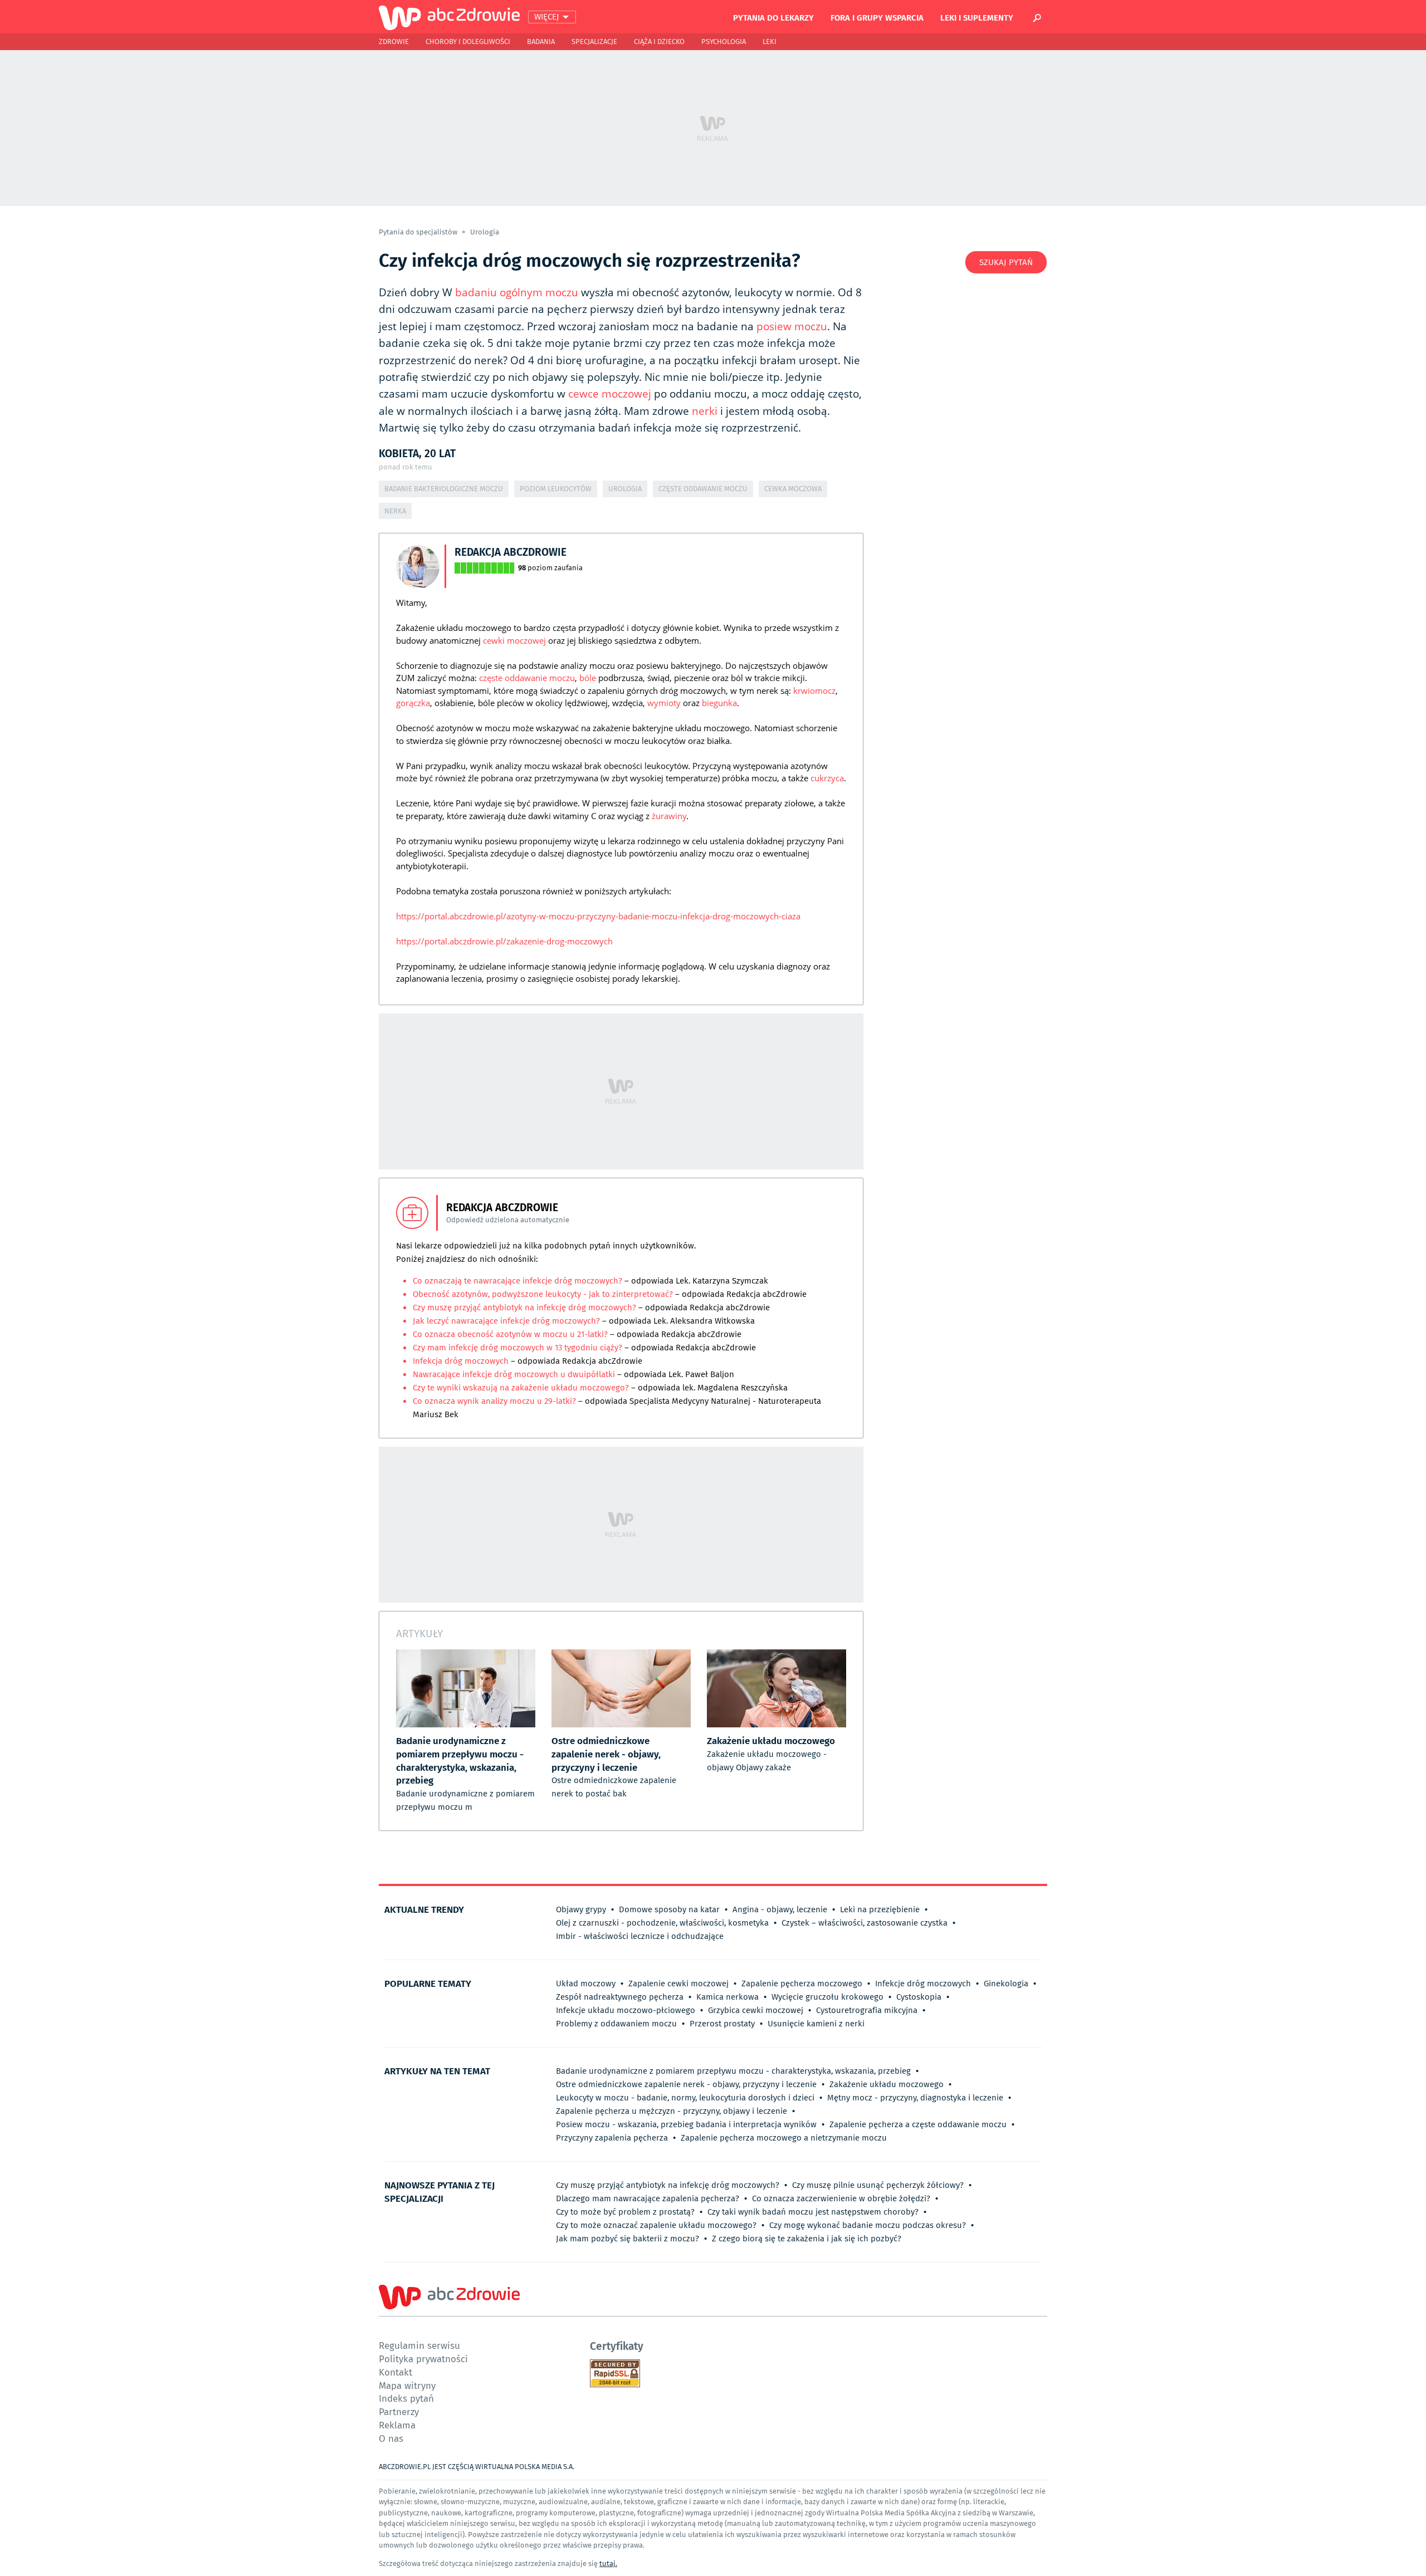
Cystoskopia (919, 1997)
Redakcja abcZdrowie (511, 552)
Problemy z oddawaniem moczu (616, 2024)
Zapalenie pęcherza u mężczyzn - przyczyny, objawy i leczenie (672, 2111)
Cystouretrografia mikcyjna (867, 2010)
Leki (770, 41)
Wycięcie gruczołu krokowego (827, 1997)
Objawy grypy (581, 1909)
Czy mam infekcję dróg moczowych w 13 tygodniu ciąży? (517, 1348)
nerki (705, 411)
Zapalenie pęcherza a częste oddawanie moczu (918, 2124)
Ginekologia (1006, 1984)
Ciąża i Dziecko (659, 41)
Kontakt (395, 2372)
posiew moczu (792, 326)
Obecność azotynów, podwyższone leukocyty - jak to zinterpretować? (543, 1294)
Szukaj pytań (1006, 262)
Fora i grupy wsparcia (877, 17)
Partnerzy (399, 2411)
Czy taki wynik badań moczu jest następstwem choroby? (813, 2212)
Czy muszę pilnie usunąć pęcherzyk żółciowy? (878, 2185)
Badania (541, 41)
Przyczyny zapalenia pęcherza (612, 2138)
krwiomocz (814, 690)
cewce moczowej (610, 394)
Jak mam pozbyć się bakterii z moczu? (627, 2239)
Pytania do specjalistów (419, 232)
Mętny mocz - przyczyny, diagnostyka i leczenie (915, 2098)
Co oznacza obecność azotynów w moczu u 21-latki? (510, 1334)
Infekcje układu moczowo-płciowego (626, 2010)
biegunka (719, 703)
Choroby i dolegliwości (468, 41)
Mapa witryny (407, 2385)
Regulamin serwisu (419, 2345)
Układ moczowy (586, 1984)
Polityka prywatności (423, 2359)
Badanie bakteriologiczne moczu (444, 489)
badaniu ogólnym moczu (517, 292)
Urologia (485, 232)
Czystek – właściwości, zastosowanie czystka (865, 1923)
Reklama (397, 2425)
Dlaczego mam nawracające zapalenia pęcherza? (648, 2198)
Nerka (395, 511)
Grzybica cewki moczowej (756, 2010)
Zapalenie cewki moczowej (678, 1984)
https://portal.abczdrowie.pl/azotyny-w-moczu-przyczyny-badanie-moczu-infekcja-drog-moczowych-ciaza (598, 916)
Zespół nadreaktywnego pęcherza (620, 1997)
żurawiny (669, 816)
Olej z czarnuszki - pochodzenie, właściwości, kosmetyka (662, 1923)
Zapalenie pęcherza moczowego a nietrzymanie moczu (784, 2138)
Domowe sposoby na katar (669, 1909)
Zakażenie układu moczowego (887, 2084)
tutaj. (608, 2563)
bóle (588, 678)
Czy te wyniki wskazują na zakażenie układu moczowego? (521, 1388)
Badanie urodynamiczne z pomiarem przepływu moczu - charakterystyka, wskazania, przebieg (733, 2071)
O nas (391, 2438)
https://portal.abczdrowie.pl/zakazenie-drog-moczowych (504, 941)
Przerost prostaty (722, 2024)
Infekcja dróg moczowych (461, 1361)
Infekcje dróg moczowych (923, 1984)
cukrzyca (827, 778)
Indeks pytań (406, 2398)
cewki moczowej (514, 640)
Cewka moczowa (793, 489)
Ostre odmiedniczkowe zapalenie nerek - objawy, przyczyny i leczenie (686, 2084)
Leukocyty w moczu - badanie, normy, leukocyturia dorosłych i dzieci (685, 2098)
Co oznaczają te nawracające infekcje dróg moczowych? (517, 1281)
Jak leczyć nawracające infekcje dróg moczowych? (506, 1321)
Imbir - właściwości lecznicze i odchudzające (640, 1936)
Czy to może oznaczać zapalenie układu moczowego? (656, 2225)
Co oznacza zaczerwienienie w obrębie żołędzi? (841, 2198)
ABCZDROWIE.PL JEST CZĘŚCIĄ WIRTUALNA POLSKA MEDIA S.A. (477, 2467)
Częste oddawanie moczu (703, 489)
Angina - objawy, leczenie (780, 1909)
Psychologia (724, 41)
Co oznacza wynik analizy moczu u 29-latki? (494, 1401)
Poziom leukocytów (556, 489)
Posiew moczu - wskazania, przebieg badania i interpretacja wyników (686, 2124)
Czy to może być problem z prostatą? (625, 2212)
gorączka (413, 703)
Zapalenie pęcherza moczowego (802, 1984)
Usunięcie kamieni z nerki (816, 2024)
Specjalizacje (594, 41)
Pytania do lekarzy (773, 17)
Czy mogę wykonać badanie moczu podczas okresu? (868, 2225)
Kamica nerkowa (727, 1997)
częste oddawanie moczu (527, 678)
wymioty (664, 703)
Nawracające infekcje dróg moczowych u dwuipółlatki (515, 1374)
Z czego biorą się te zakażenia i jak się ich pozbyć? (807, 2239)
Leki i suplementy (977, 17)
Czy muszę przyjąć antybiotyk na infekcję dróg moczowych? (526, 1307)
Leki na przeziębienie (880, 1909)
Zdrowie (394, 41)
